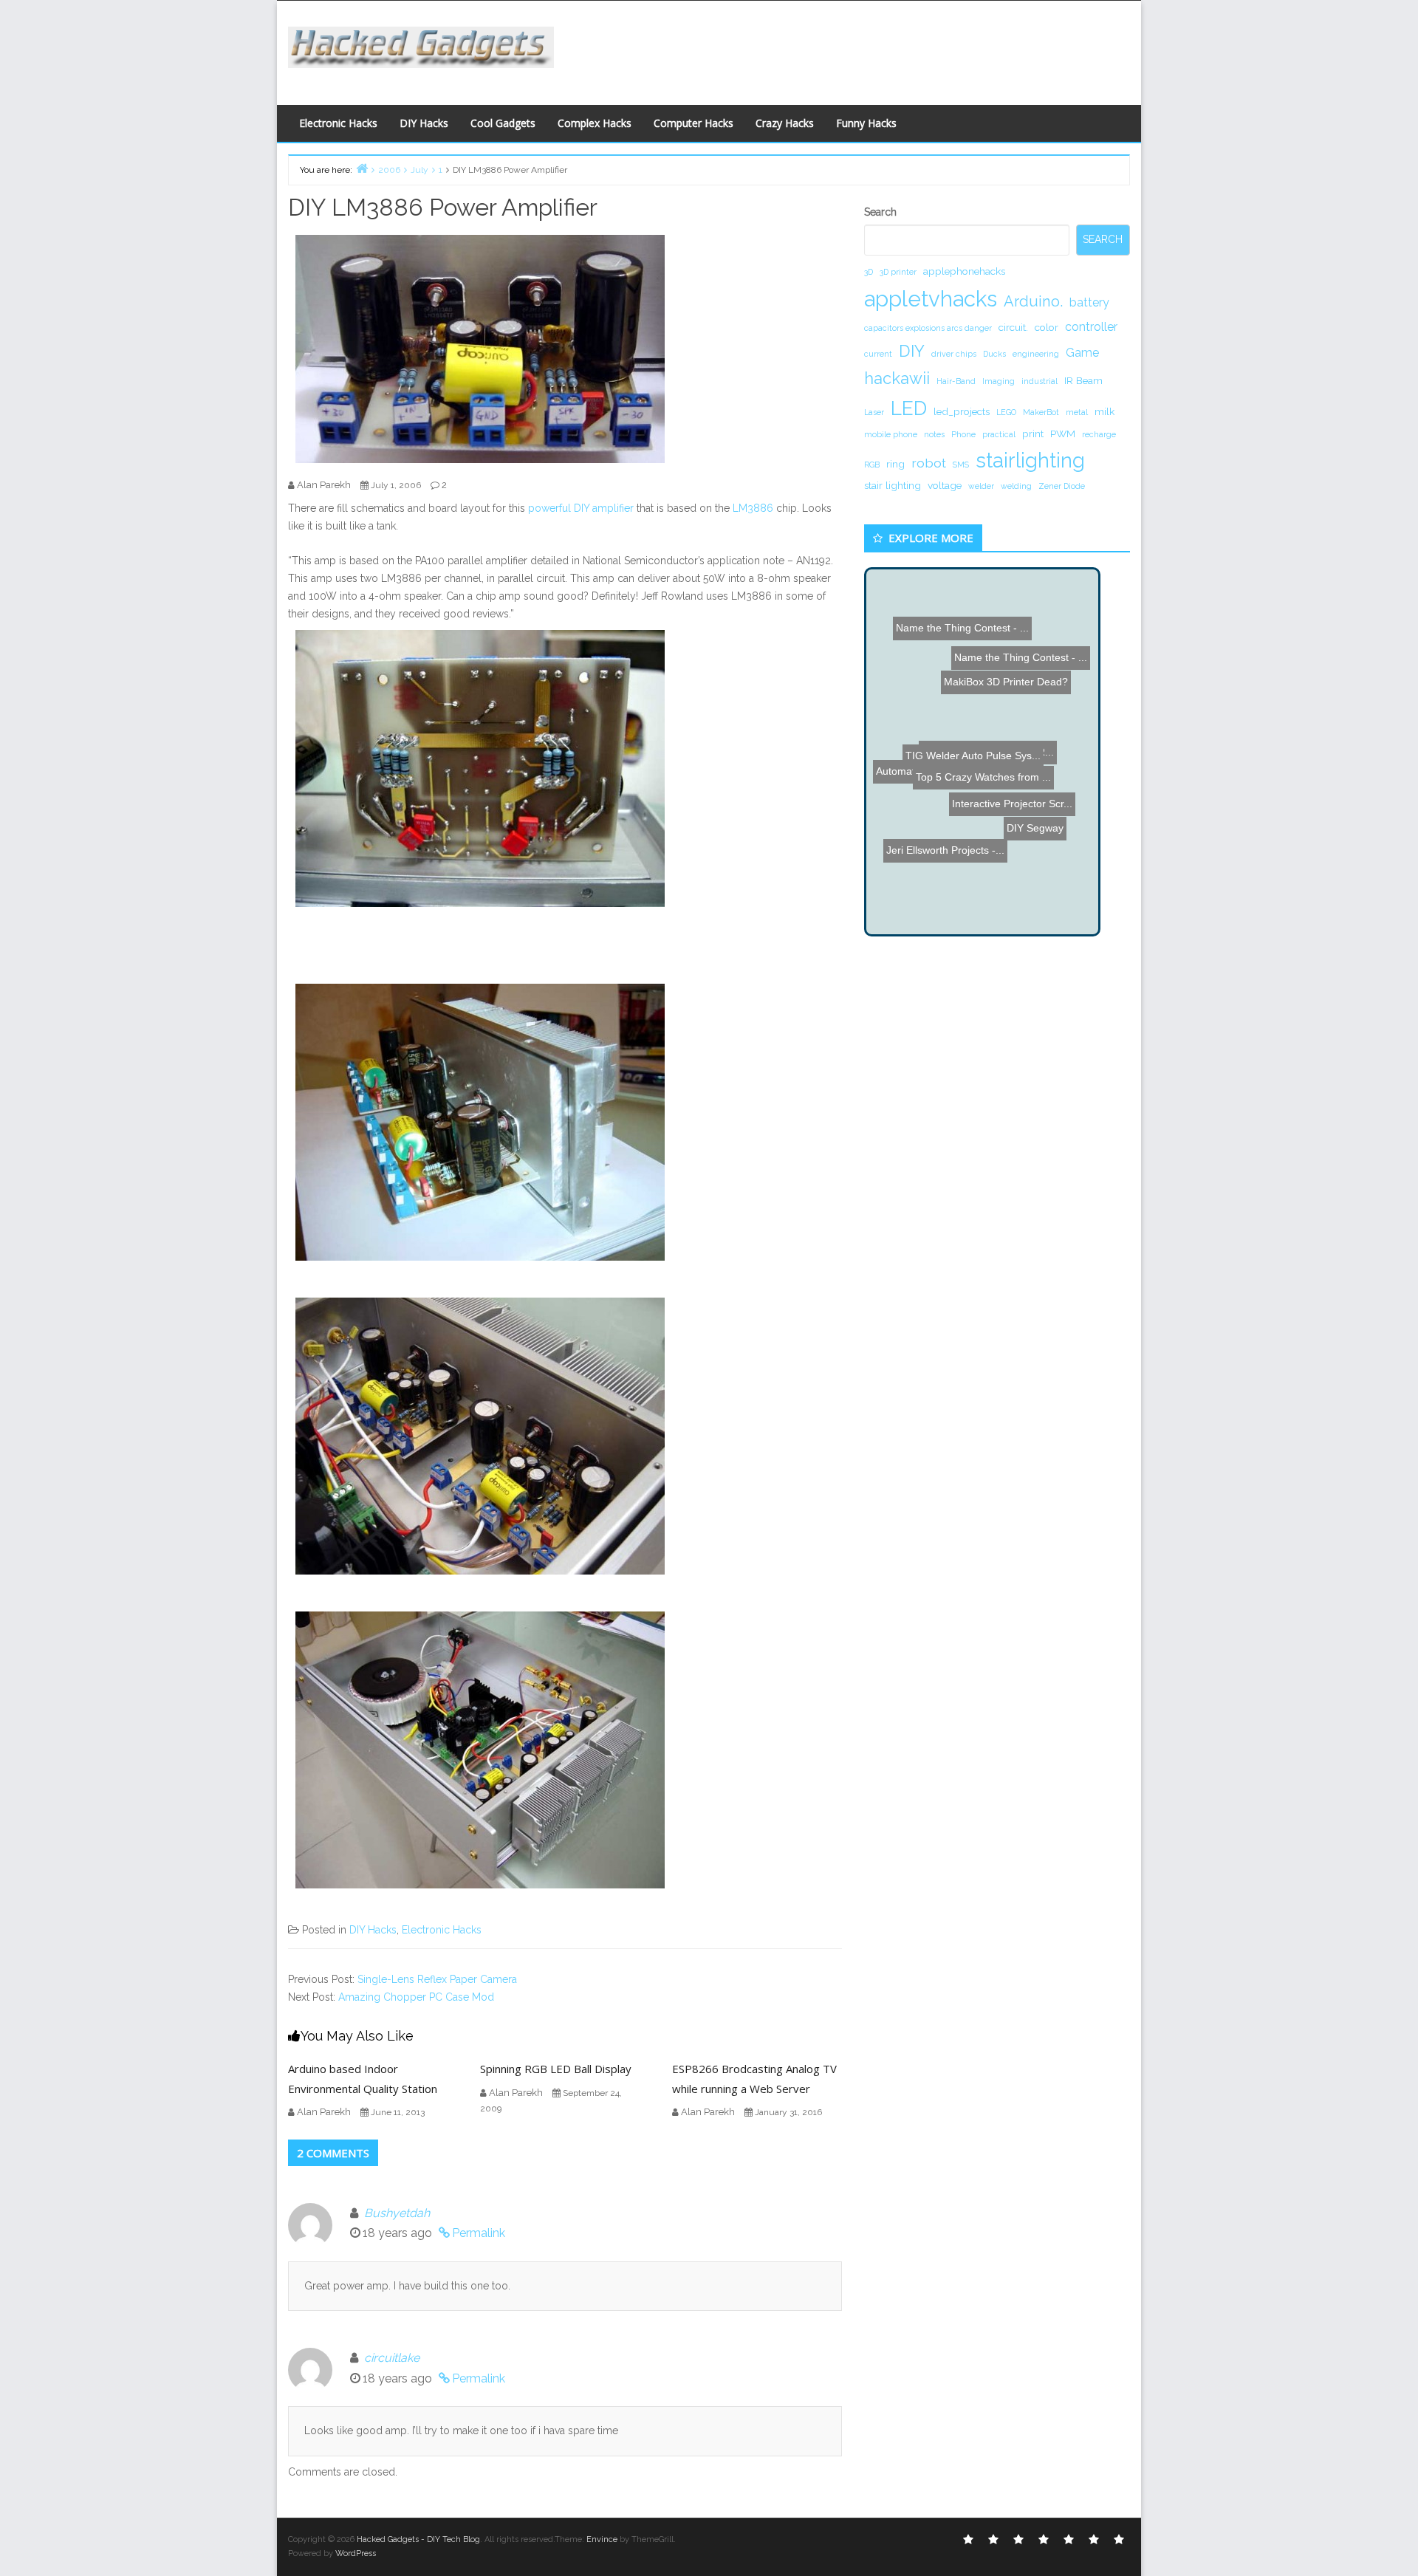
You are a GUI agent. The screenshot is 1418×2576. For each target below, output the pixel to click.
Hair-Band (956, 381)
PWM (1063, 434)
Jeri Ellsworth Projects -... (967, 834)
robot (929, 463)
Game (1082, 353)
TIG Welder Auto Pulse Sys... (1008, 744)
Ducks (994, 354)
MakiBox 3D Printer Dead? (999, 612)
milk (1104, 411)
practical (999, 434)
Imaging (999, 381)
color (1047, 327)
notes (934, 434)
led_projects (962, 411)
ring (895, 464)
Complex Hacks (595, 123)
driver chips (954, 354)
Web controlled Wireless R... (967, 653)
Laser (874, 412)
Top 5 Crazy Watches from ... (983, 638)
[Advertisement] (853, 49)
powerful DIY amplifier (581, 508)
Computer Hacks (693, 123)
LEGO (1006, 412)
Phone (963, 434)
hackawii (897, 378)
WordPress (356, 2553)
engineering (1036, 354)
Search (880, 212)
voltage (945, 485)
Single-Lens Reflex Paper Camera (437, 1979)
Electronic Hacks (338, 123)
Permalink (479, 2233)
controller (1091, 327)
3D (869, 272)
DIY (912, 351)
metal (1077, 412)
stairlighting (1030, 460)
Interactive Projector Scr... (960, 708)
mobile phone (891, 434)
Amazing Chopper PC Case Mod (416, 1997)
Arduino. (1033, 301)
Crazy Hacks (785, 123)
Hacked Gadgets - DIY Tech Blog (418, 2539)
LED (909, 408)
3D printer (898, 272)
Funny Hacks (866, 123)
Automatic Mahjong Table (948, 861)
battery (1089, 302)
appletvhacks (931, 299)
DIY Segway (948, 898)
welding (1016, 486)
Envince (602, 2539)
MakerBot (1041, 412)
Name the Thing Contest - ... (998, 761)
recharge (1099, 434)
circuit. (1013, 327)
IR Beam (1083, 380)
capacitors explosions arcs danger (928, 328)
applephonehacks (964, 271)
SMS (961, 465)
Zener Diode (1062, 486)
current (878, 354)
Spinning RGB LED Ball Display (556, 2069)
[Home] (362, 168)
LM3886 (753, 508)
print (1033, 434)
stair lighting (893, 485)
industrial (1039, 381)
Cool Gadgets (503, 123)
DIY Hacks (424, 123)
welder (981, 486)
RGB (872, 465)
